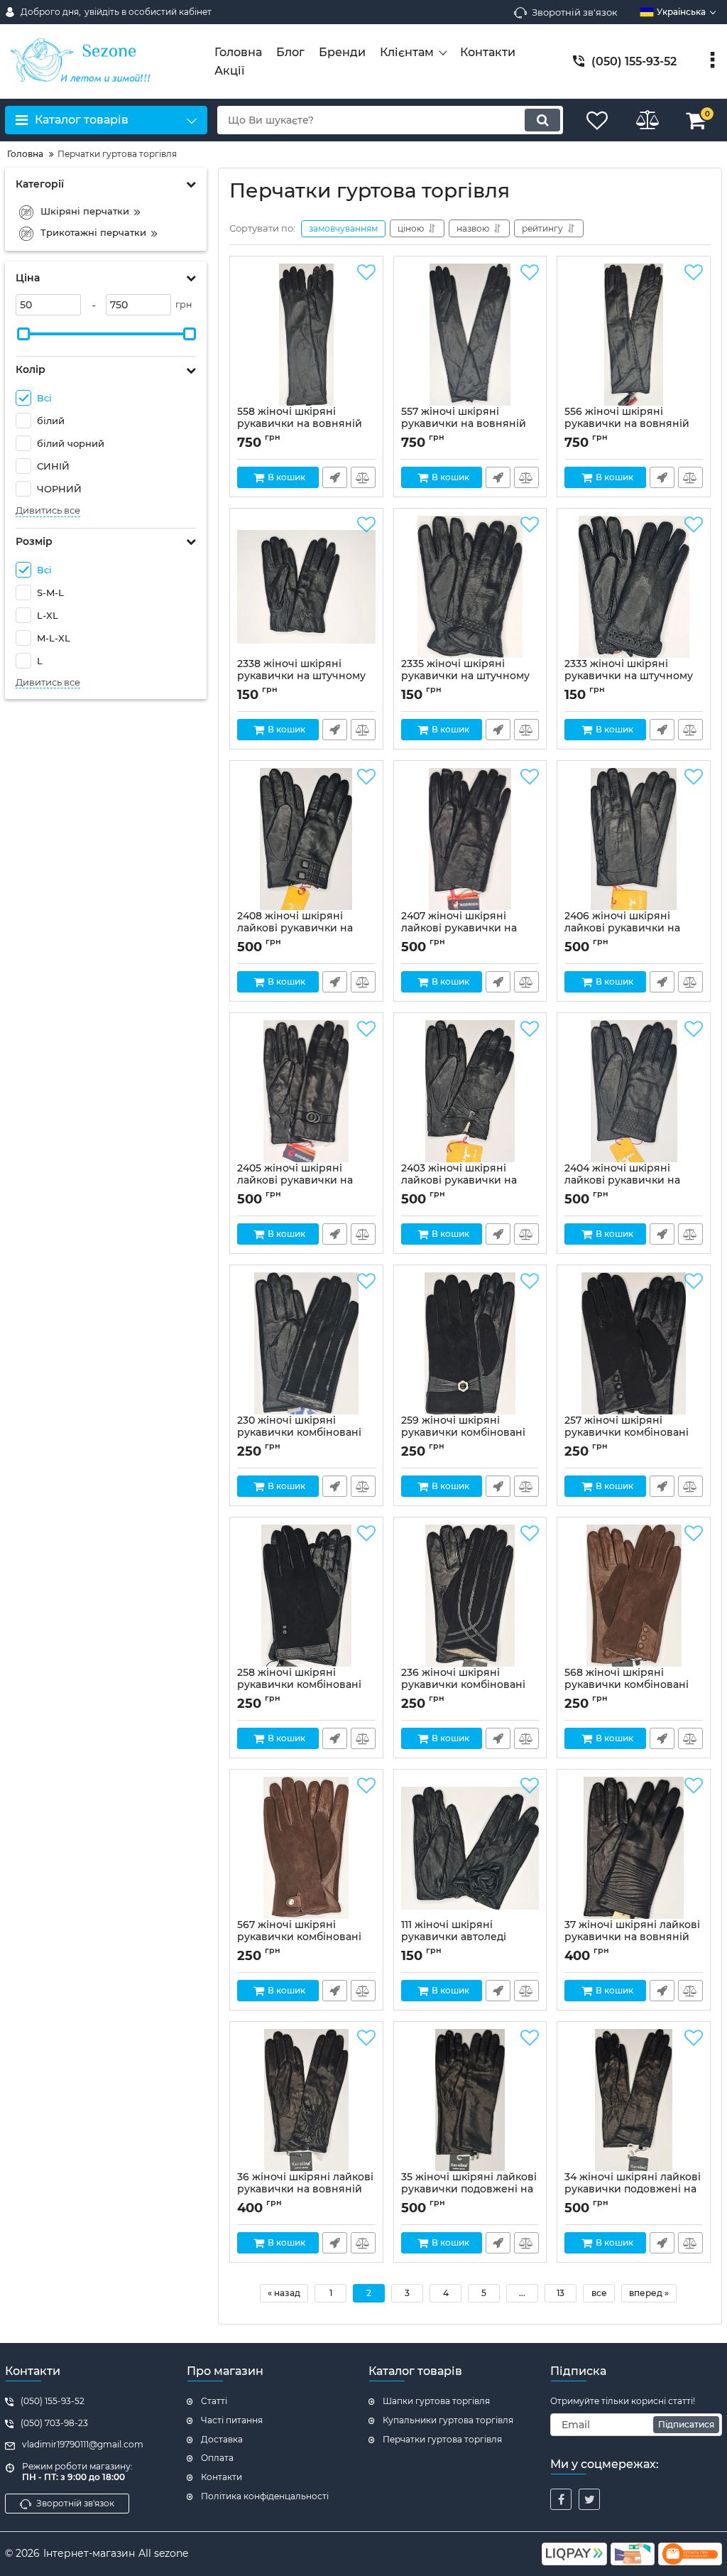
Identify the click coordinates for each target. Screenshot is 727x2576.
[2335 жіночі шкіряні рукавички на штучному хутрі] (470, 587)
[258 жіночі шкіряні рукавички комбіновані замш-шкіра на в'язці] (306, 1596)
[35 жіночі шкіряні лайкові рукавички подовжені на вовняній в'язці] (470, 2100)
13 (561, 2293)
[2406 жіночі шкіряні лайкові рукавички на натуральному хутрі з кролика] (634, 839)
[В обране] (366, 273)
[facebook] (561, 2499)
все (599, 2293)
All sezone (163, 2553)
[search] (542, 120)
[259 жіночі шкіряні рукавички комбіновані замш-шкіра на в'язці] (470, 1343)
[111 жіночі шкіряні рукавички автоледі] (470, 1848)
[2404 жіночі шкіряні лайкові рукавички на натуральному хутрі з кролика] (634, 1091)
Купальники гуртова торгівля (448, 2420)
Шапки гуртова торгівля (436, 2401)
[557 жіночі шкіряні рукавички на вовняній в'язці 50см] (470, 335)
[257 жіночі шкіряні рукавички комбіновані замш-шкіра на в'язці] (634, 1343)
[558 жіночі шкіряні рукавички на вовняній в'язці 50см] (306, 335)
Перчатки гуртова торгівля (442, 2439)
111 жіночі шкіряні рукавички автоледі (454, 1937)
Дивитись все (48, 510)
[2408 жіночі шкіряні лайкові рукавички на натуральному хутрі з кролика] (306, 839)
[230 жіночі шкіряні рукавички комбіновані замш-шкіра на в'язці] (306, 1343)
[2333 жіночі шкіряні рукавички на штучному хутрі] (634, 587)
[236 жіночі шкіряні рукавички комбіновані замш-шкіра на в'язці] (470, 1596)
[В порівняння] (363, 477)
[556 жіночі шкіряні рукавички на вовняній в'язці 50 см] (634, 335)
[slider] (23, 334)
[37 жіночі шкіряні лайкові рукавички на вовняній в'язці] (634, 1848)
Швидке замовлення (335, 477)
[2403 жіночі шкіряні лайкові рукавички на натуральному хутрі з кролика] (470, 1091)
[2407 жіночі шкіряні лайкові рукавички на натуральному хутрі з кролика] (470, 839)
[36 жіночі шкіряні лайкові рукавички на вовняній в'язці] (306, 2100)
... (522, 2293)
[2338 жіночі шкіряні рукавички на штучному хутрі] (306, 587)
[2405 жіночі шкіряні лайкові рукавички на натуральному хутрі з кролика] (306, 1091)
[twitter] (589, 2499)
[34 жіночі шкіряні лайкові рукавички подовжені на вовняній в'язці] (634, 2100)
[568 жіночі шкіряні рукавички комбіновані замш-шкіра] (634, 1596)
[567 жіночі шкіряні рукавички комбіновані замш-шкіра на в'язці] (306, 1848)
